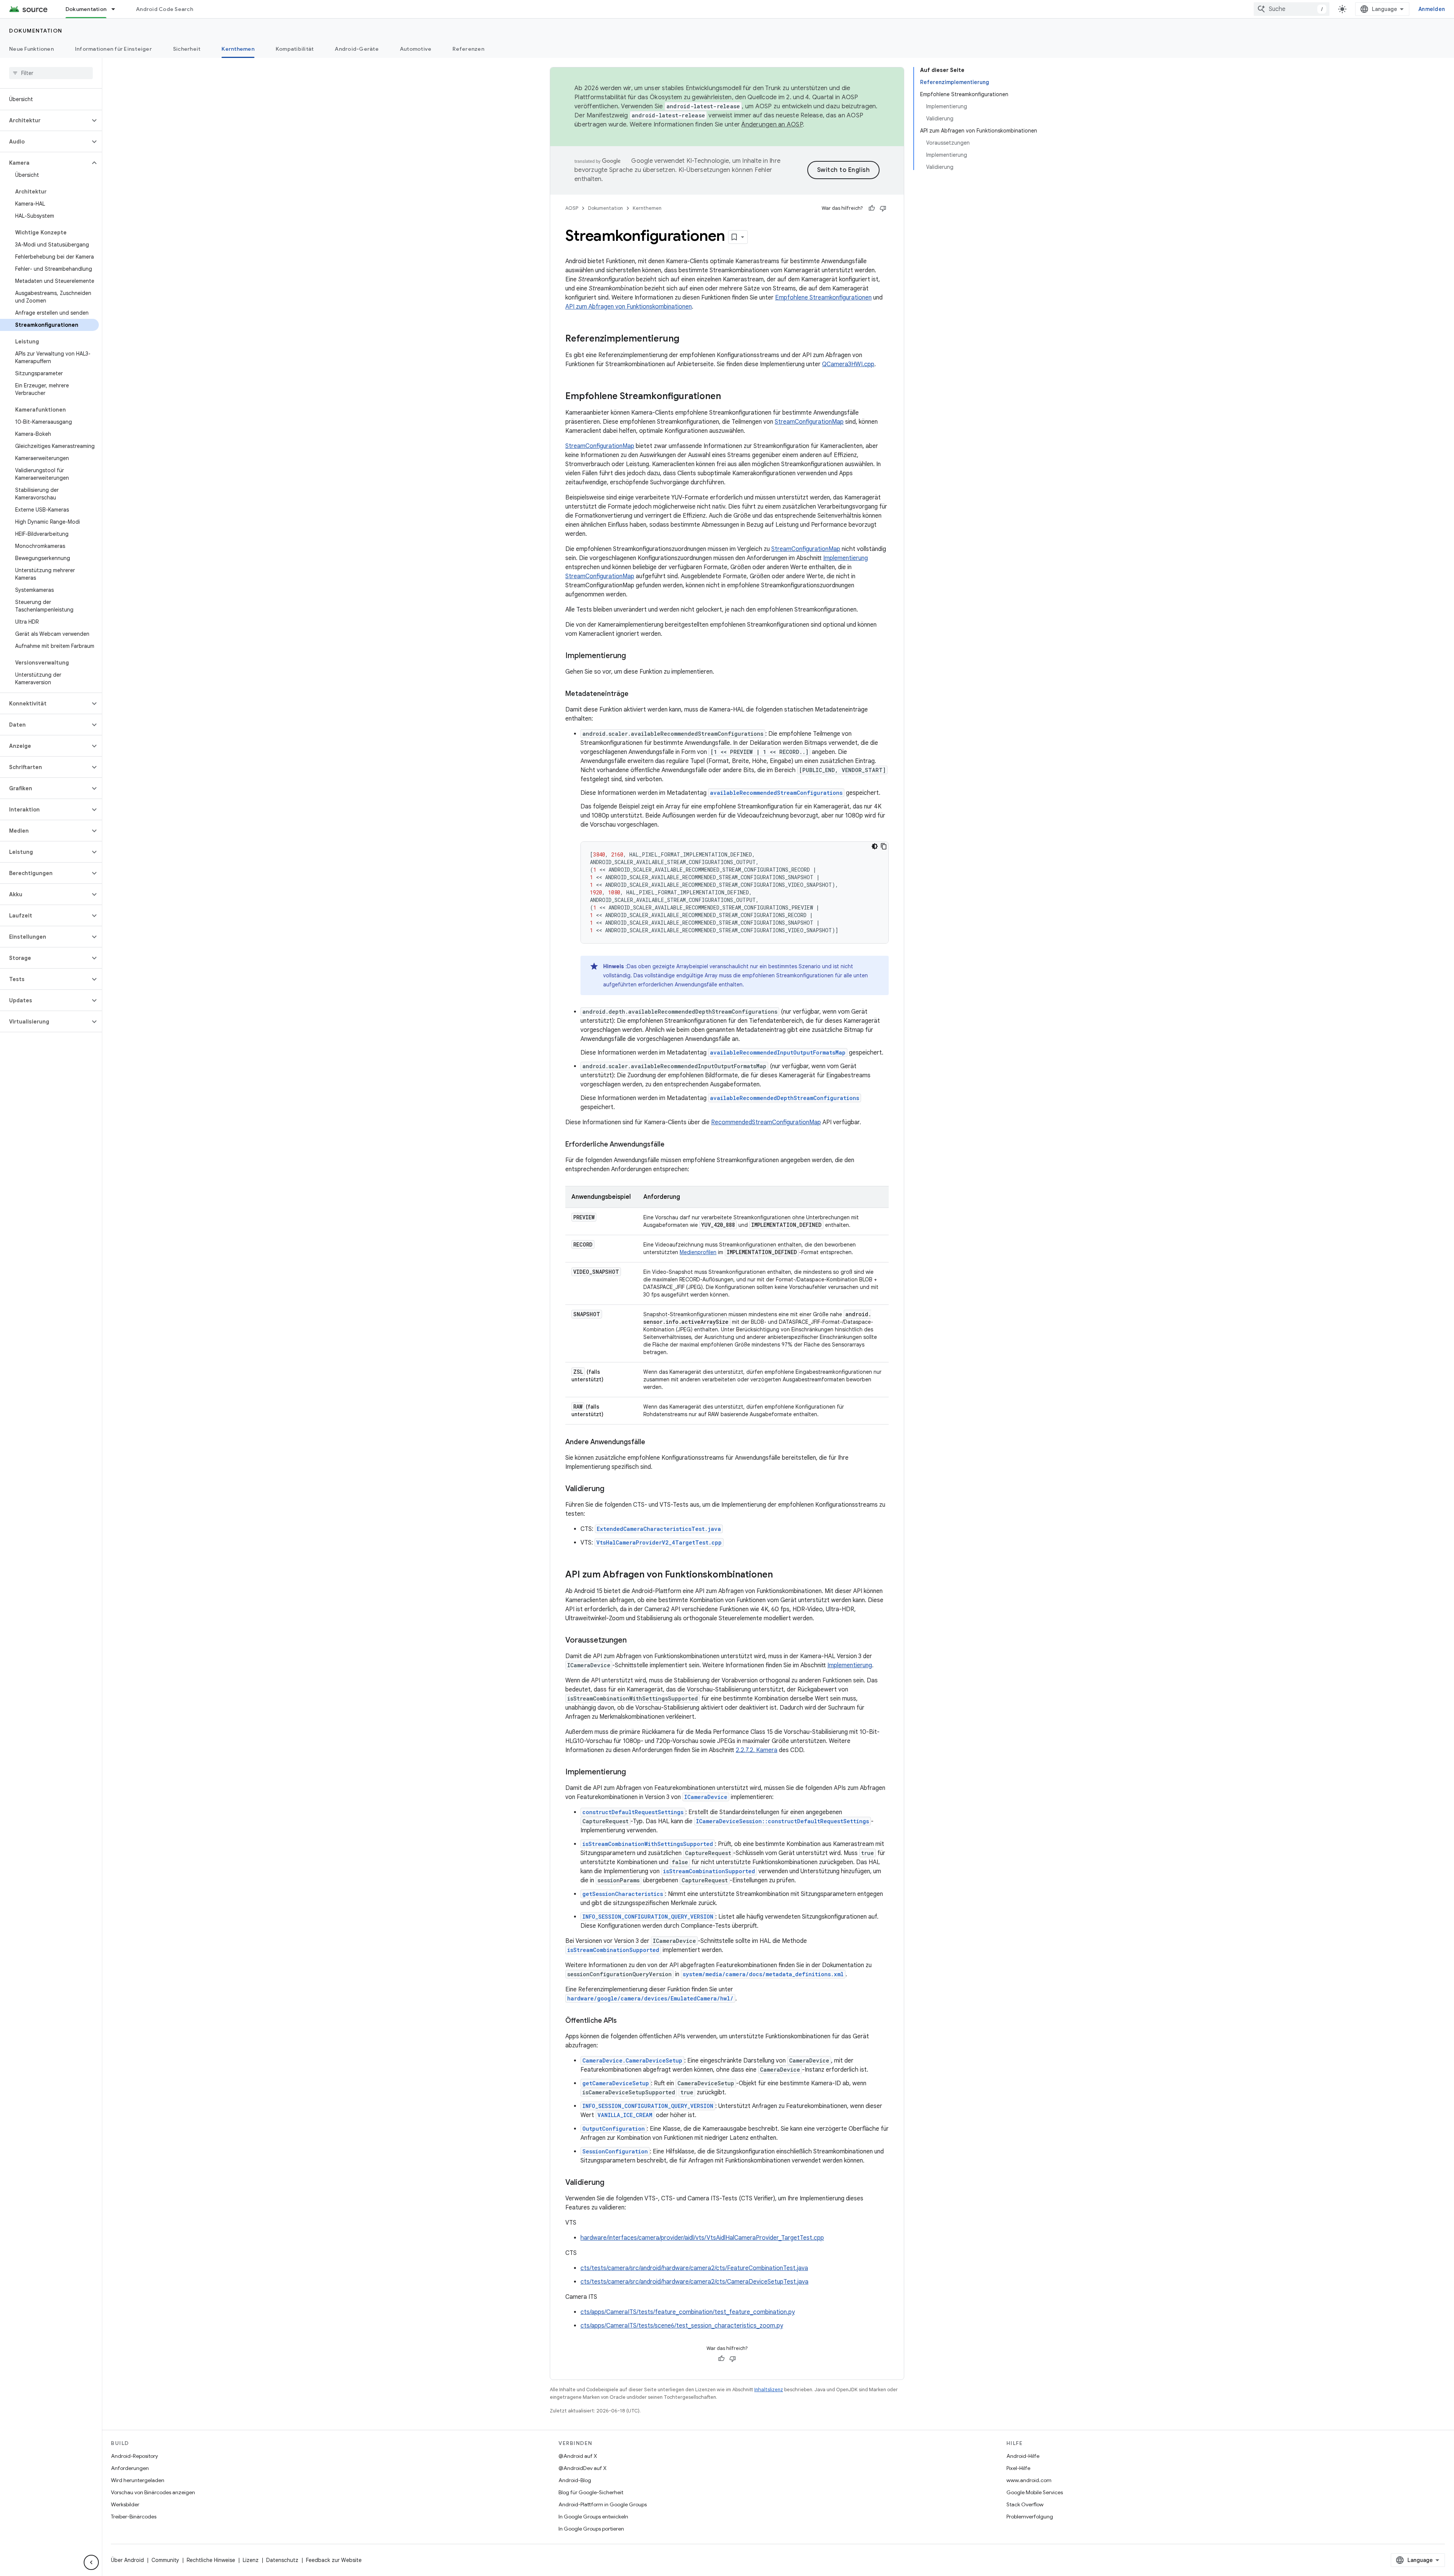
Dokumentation (86, 9)
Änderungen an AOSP (772, 125)
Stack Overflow (1025, 2504)
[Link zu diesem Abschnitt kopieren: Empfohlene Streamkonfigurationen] (729, 397)
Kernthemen (238, 49)
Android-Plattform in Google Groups (603, 2504)
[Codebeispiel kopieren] (884, 846)
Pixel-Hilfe (1018, 2468)
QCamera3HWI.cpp (848, 364)
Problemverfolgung (1030, 2517)
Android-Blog (575, 2480)
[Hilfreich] (872, 208)
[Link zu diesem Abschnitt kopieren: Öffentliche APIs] (624, 2021)
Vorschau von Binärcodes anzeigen (153, 2492)
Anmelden (1432, 9)
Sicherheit (187, 49)
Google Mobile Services (1035, 2492)
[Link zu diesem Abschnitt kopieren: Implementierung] (633, 656)
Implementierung (846, 558)
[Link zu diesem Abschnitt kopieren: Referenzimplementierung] (687, 339)
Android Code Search (165, 9)
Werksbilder (125, 2504)
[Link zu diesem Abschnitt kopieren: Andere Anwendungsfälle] (653, 1443)
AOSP (572, 208)
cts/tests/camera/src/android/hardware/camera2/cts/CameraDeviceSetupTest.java (694, 2282)
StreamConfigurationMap (809, 422)
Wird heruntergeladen (138, 2480)
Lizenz (251, 2560)
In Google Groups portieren (591, 2529)
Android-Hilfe (1023, 2456)
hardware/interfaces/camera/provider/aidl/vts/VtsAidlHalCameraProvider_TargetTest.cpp (702, 2238)
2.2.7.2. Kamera (757, 1750)
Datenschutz (282, 2560)
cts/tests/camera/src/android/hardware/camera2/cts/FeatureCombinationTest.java (694, 2268)
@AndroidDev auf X (583, 2468)
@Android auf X (578, 2456)
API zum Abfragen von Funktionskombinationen (629, 307)
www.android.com (1029, 2480)
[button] (45, 120)
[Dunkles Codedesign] (875, 846)
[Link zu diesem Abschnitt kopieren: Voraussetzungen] (634, 1641)
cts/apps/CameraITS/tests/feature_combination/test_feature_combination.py (688, 2312)
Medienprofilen (698, 1252)
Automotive (416, 49)
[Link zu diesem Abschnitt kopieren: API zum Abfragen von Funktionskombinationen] (780, 1575)
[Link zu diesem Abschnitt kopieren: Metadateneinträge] (636, 694)
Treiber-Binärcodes (134, 2517)
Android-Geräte (357, 49)
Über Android (127, 2560)
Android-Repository (134, 2456)
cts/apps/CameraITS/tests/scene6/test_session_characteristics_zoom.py (682, 2326)
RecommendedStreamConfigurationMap (766, 1122)
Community (165, 2560)
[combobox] (1292, 9)
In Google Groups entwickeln (593, 2517)
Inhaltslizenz (769, 2390)
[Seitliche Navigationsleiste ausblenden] (91, 2562)
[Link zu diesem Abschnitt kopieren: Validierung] (612, 1489)
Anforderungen (130, 2468)
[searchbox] (51, 73)
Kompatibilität (295, 49)
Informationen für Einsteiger (113, 49)
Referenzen (468, 49)
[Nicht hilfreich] (883, 208)
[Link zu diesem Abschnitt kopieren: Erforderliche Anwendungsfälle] (672, 1145)
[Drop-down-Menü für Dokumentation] (117, 9)
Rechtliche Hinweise (211, 2560)
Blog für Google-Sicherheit (591, 2492)
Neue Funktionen (31, 49)
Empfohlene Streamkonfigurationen (823, 298)
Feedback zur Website (334, 2560)
